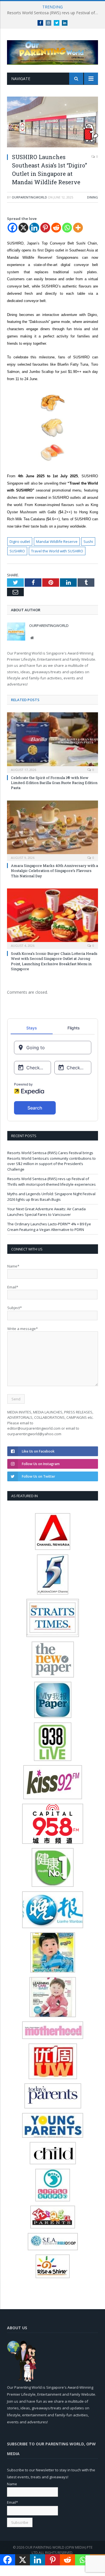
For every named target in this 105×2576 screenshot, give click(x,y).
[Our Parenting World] (53, 51)
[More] (78, 228)
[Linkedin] (34, 228)
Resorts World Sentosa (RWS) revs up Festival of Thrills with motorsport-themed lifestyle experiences (54, 13)
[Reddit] (56, 228)
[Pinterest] (45, 228)
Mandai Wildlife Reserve (57, 541)
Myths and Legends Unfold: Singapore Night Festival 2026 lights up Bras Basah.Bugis (51, 1197)
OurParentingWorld (29, 197)
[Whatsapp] (67, 228)
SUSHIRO (17, 551)
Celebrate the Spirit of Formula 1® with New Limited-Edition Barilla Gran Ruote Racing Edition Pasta (54, 783)
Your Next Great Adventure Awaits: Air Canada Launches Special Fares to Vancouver (46, 1212)
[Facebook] (12, 228)
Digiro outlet (20, 541)
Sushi (88, 541)
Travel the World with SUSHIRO (57, 551)
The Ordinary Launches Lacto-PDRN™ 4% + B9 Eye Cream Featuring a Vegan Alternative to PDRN (49, 1227)
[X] (23, 228)
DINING (93, 197)
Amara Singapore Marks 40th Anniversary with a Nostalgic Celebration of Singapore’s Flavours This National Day (54, 871)
